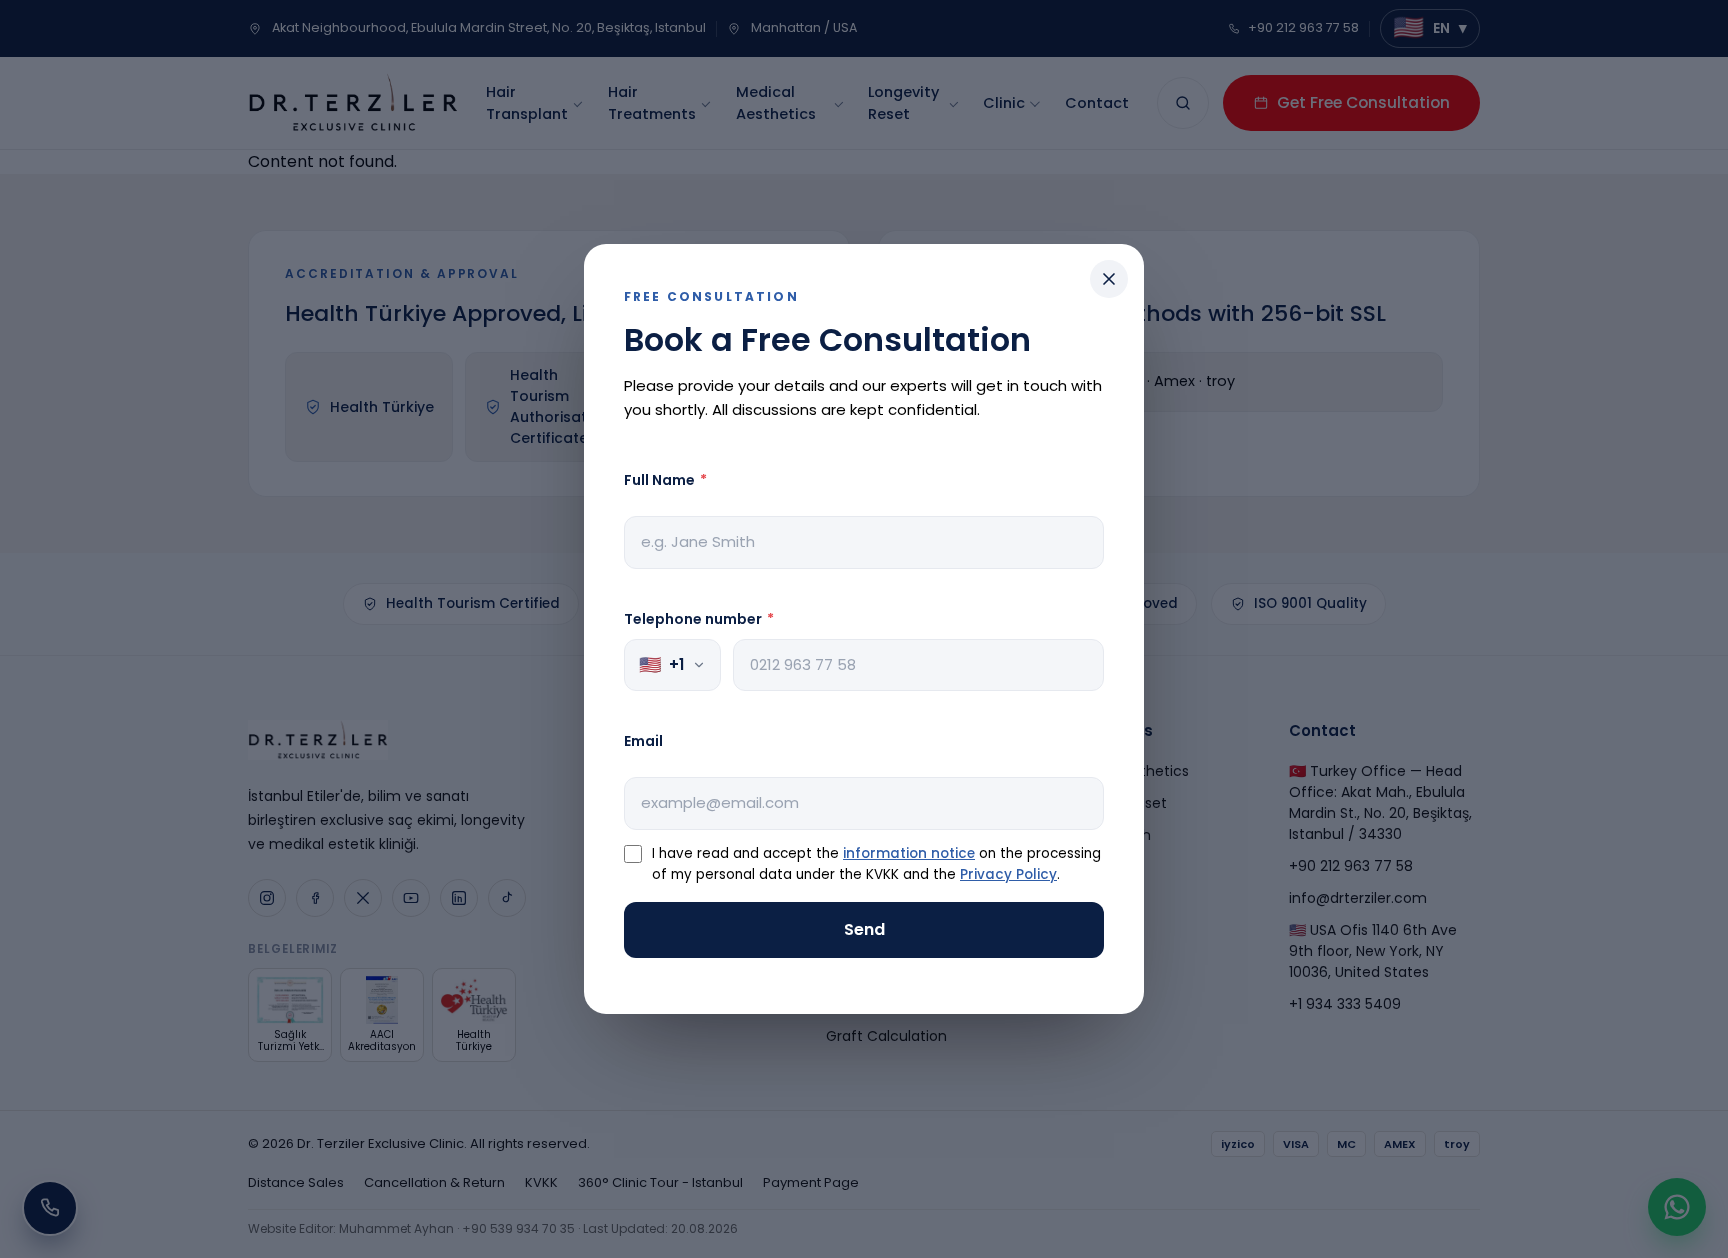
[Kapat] (1109, 279)
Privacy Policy (1008, 874)
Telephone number (699, 619)
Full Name (665, 480)
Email (643, 741)
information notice (909, 853)
